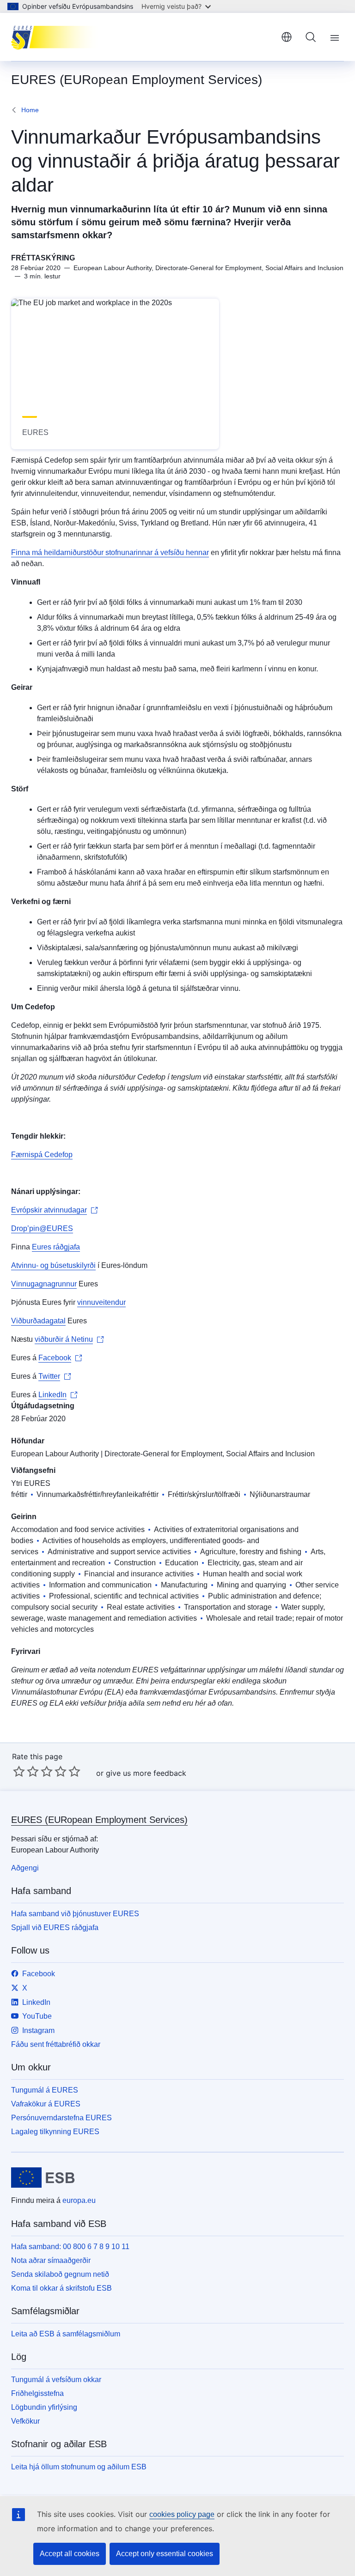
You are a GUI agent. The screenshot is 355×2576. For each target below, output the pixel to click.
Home (30, 110)
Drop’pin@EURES (42, 1228)
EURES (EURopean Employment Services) (99, 1820)
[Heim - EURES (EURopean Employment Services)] (58, 37)
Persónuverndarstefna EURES (61, 2118)
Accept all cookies (70, 2554)
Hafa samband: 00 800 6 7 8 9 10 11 (70, 2247)
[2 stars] (26, 1771)
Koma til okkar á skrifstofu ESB (61, 2288)
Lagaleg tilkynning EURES (55, 2132)
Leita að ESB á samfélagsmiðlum (66, 2334)
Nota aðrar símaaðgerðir (51, 2260)
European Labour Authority (55, 1454)
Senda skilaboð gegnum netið (60, 2274)
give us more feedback (146, 1773)
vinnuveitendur (101, 1302)
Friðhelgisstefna (37, 2393)
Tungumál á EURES (45, 2090)
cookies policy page (182, 2514)
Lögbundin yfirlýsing (44, 2407)
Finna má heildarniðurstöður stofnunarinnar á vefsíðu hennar (110, 552)
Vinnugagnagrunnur (44, 1284)
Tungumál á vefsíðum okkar (56, 2380)
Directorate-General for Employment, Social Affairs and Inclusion (210, 1454)
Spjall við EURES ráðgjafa (55, 1927)
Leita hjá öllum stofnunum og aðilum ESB (79, 2467)
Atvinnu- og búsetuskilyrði (53, 1265)
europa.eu (79, 2200)
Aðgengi (25, 1868)
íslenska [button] (287, 37)
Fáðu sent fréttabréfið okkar (56, 2044)
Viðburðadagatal (38, 1321)
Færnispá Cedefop (42, 1155)
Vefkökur (25, 2421)
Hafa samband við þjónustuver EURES (75, 1914)
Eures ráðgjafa (56, 1247)
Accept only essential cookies (165, 2554)
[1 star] (19, 1771)
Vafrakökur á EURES (46, 2104)
